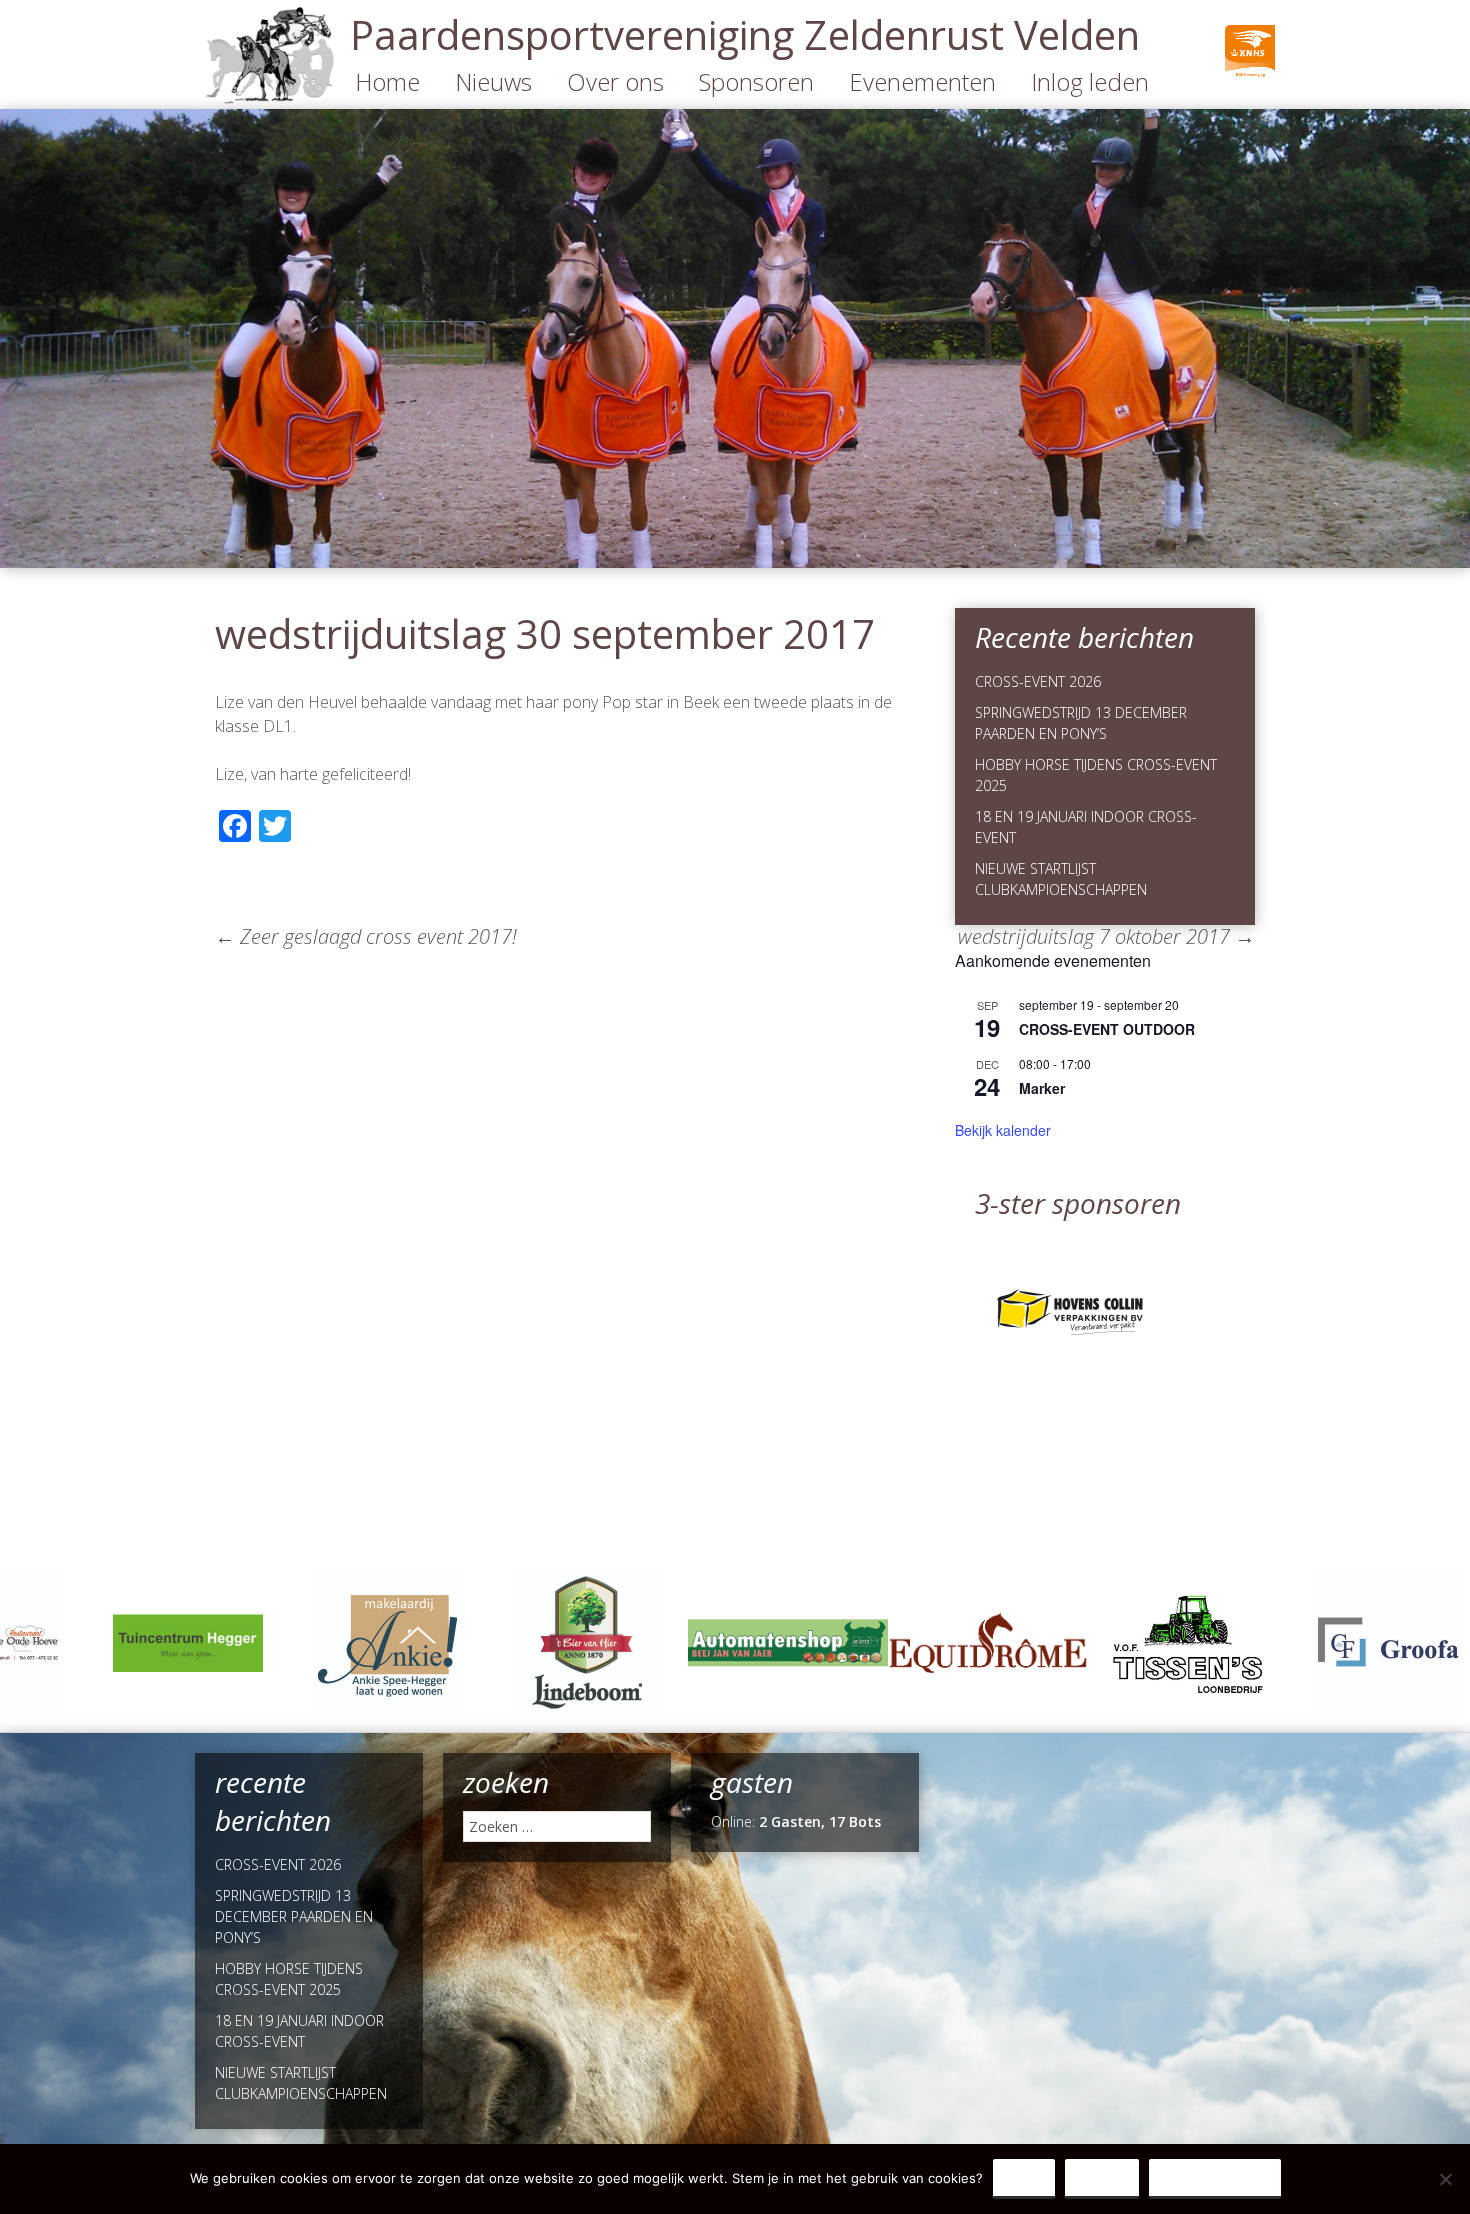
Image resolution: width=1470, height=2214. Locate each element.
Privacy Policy (1215, 2178)
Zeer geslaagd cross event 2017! (366, 936)
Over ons (615, 81)
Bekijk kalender (1003, 1130)
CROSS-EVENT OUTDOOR (1107, 1029)
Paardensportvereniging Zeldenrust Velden (745, 34)
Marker (1042, 1088)
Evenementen (922, 81)
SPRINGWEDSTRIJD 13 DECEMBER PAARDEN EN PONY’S (294, 1916)
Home (387, 81)
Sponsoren (756, 81)
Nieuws (493, 81)
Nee (1102, 2178)
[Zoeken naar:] (557, 1826)
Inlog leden (1090, 81)
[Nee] (1445, 2179)
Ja (1024, 2178)
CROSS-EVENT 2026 (1038, 681)
